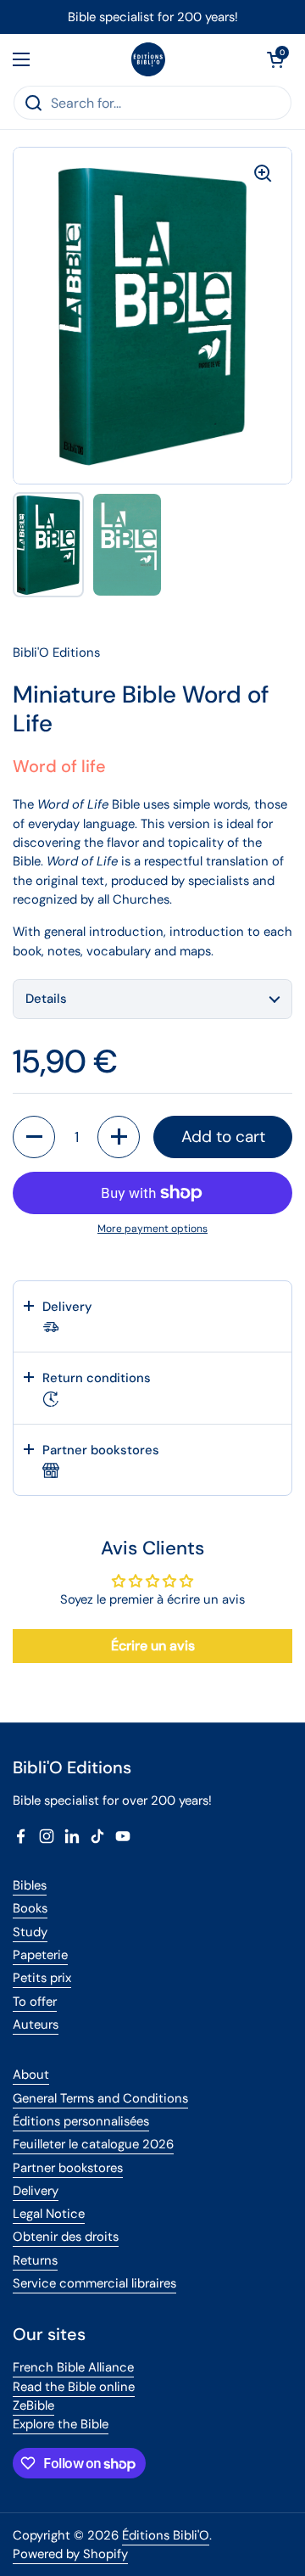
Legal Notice (49, 2214)
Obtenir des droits (66, 2237)
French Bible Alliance (73, 2367)
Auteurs (36, 2024)
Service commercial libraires (94, 2283)
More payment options (152, 1229)
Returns (35, 2260)
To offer (35, 2002)
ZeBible (33, 2405)
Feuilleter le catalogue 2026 (93, 2144)
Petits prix (42, 1978)
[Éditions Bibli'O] (148, 59)
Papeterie (40, 1955)
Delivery (36, 2191)
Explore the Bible (61, 2424)
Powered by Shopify (70, 2554)
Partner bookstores (68, 2168)
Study (30, 1932)
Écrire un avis (153, 1646)
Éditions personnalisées (81, 2121)
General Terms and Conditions (100, 2098)
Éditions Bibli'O (166, 2535)
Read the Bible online (74, 2387)
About (31, 2075)
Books (30, 1908)
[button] (275, 59)
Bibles (30, 1885)
